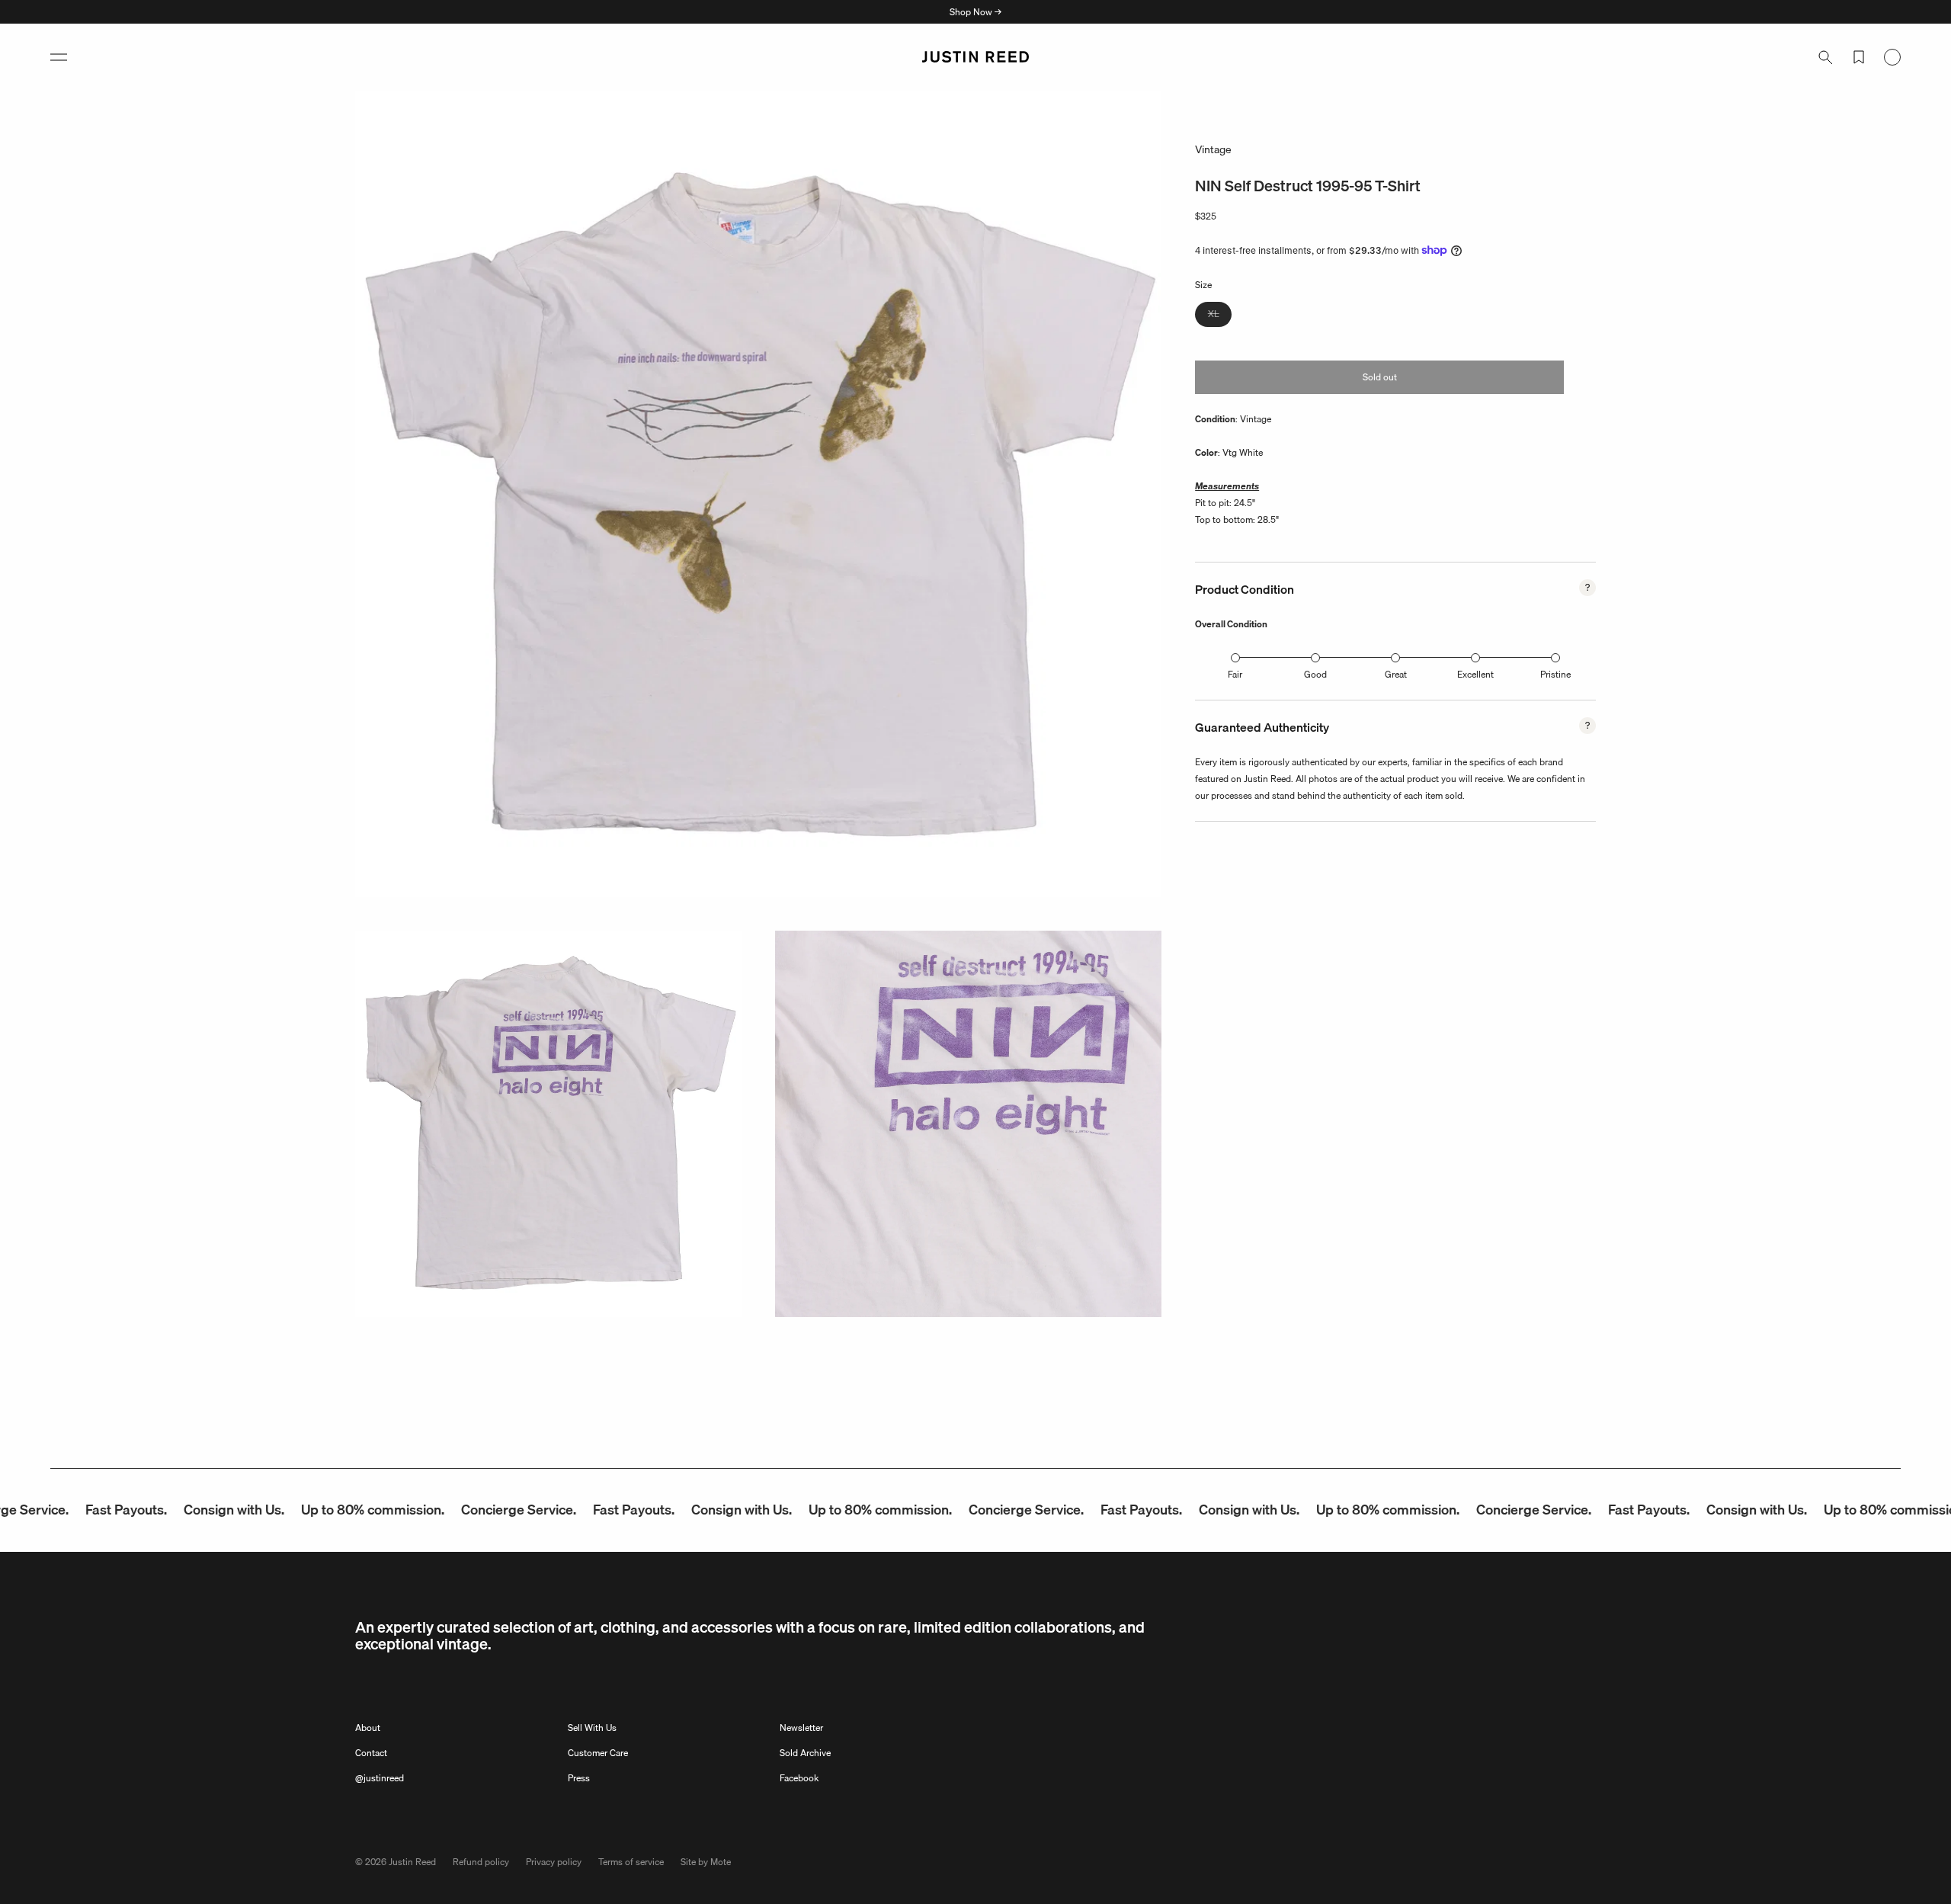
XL (1220, 316)
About (368, 1728)
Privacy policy (554, 1862)
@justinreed (380, 1778)
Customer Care (598, 1753)
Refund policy (481, 1862)
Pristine (1555, 674)
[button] (59, 57)
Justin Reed (412, 1862)
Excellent (1475, 674)
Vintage (1213, 149)
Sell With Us (592, 1728)
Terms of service (631, 1862)
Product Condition (1245, 589)
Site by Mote (706, 1862)
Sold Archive (805, 1753)
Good (1315, 674)
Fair (1235, 674)
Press (579, 1778)
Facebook (799, 1778)
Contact (371, 1753)
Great (1396, 674)
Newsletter (801, 1728)
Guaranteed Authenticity (1262, 727)
